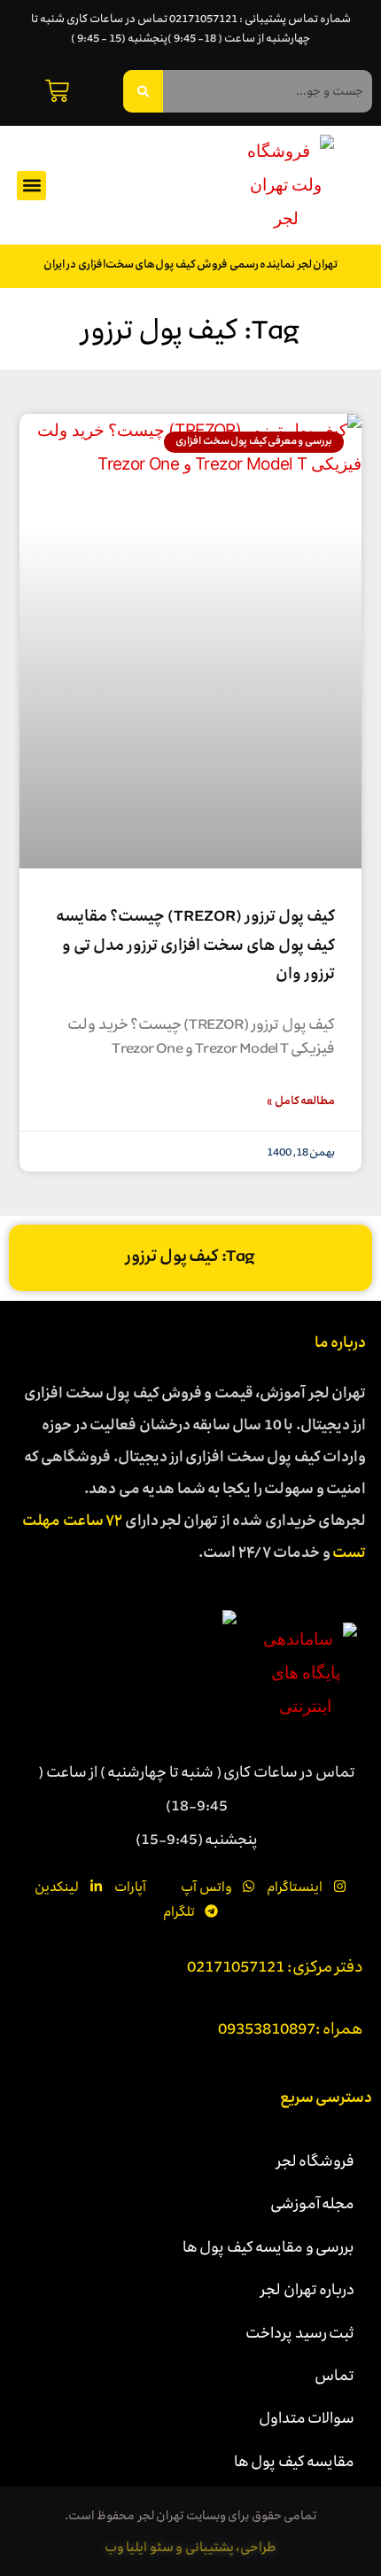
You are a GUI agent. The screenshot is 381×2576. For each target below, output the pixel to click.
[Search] (143, 91)
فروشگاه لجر (316, 2160)
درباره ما (341, 1344)
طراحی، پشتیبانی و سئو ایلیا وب (191, 2547)
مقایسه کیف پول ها (295, 2461)
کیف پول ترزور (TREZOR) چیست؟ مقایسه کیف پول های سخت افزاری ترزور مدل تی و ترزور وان (195, 946)
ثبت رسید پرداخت (300, 2332)
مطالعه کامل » (301, 1102)
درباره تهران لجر (307, 2289)
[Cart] (57, 91)
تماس (334, 2375)
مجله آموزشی (313, 2203)
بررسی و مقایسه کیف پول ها (269, 2246)
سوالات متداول (307, 2417)
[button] (31, 186)
